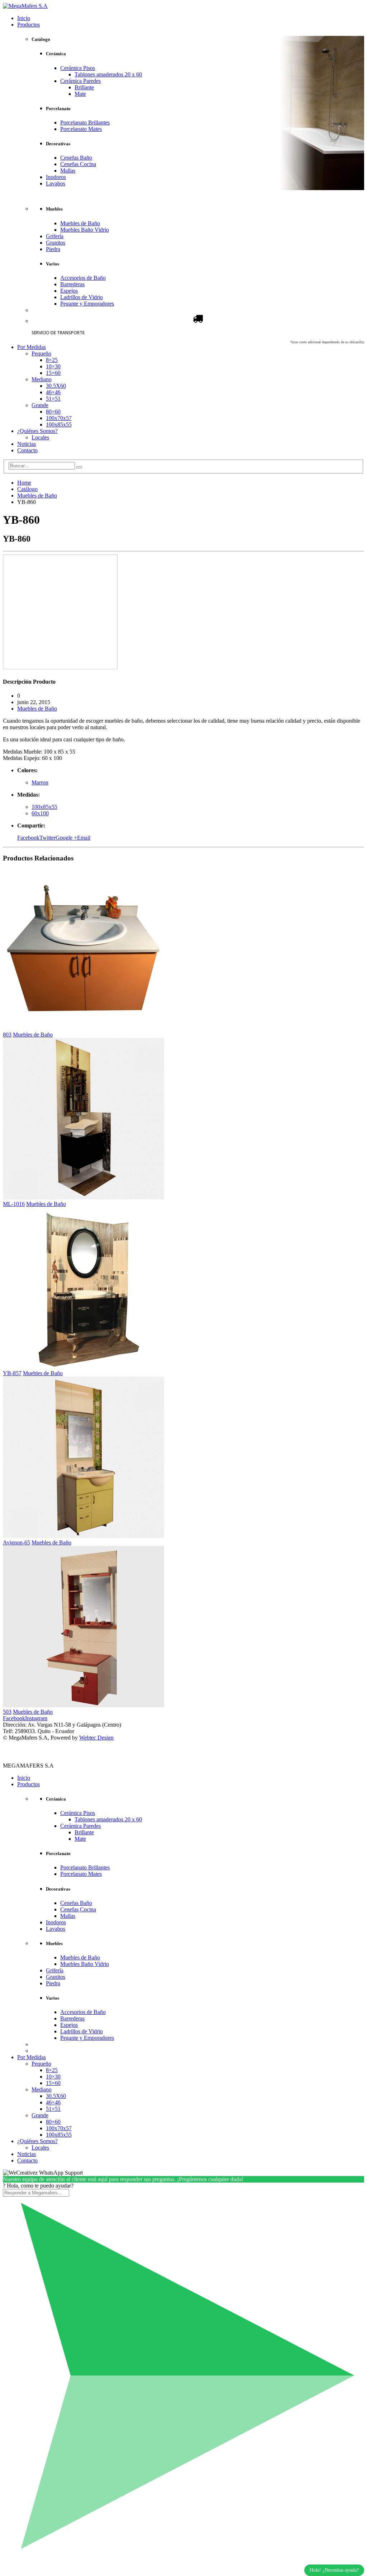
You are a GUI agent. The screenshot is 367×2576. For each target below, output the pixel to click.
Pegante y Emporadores (87, 304)
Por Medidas (32, 347)
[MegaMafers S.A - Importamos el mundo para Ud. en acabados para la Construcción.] (25, 6)
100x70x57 (59, 418)
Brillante (84, 87)
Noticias (27, 444)
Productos (28, 25)
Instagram (36, 1718)
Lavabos (56, 183)
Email (84, 838)
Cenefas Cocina (78, 164)
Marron (40, 782)
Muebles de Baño (80, 223)
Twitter (47, 838)
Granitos (56, 243)
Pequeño (41, 353)
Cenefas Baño (76, 158)
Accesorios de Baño (83, 278)
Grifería (55, 236)
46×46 (53, 392)
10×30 (53, 366)
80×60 (53, 412)
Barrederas (72, 284)
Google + (66, 838)
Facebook (28, 838)
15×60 (53, 373)
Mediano (42, 379)
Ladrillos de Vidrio (82, 297)
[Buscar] (79, 467)
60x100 (40, 813)
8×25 (52, 360)
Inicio (24, 18)
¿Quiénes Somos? (37, 431)
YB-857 (12, 1373)
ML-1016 (14, 1204)
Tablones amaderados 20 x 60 (108, 74)
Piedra (53, 249)
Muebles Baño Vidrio (85, 230)
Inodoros (56, 177)
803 (7, 1035)
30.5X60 (56, 386)
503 (7, 1712)
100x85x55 (59, 424)
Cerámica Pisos (78, 68)
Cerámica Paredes (80, 81)
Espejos (69, 291)
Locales (40, 437)
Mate (80, 94)
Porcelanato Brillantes (85, 122)
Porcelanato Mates (81, 129)
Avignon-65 (16, 1542)
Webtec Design (96, 1738)
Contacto (27, 450)
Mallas (68, 171)
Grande (40, 405)
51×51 (53, 399)
